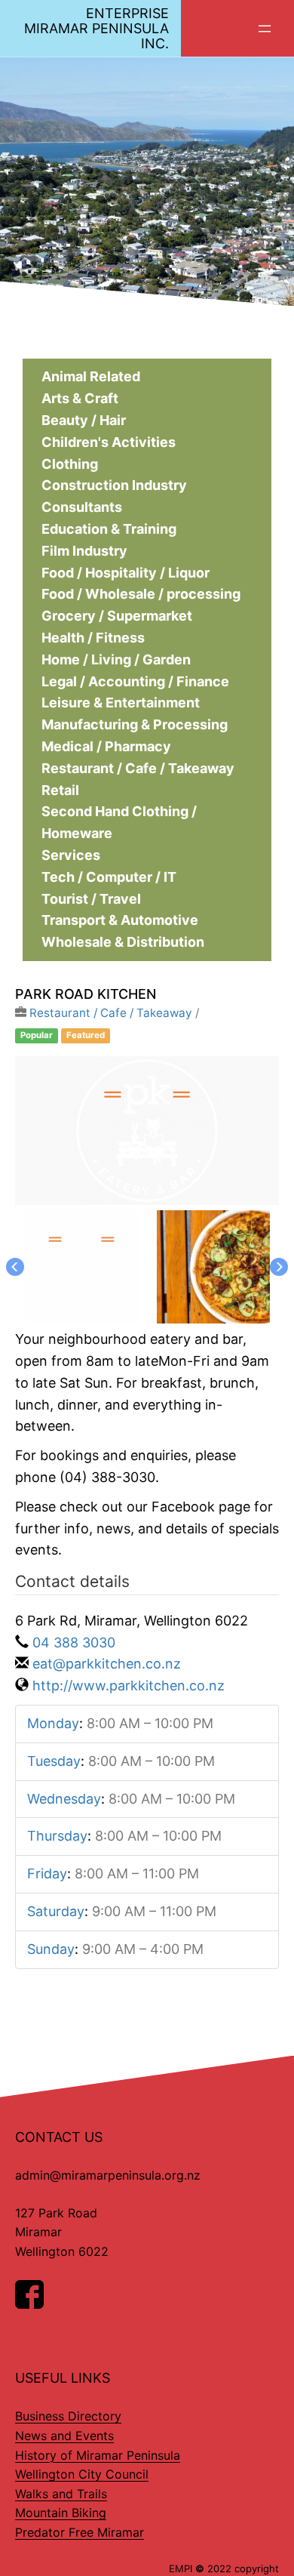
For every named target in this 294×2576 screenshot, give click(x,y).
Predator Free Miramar (80, 2532)
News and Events (64, 2436)
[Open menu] (265, 29)
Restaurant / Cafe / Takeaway (111, 1013)
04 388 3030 (74, 1642)
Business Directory (68, 2416)
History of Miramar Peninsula (98, 2455)
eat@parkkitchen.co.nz (107, 1664)
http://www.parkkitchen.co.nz (129, 1685)
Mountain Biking (61, 2513)
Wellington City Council (82, 2474)
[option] (147, 1131)
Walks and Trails (61, 2494)
